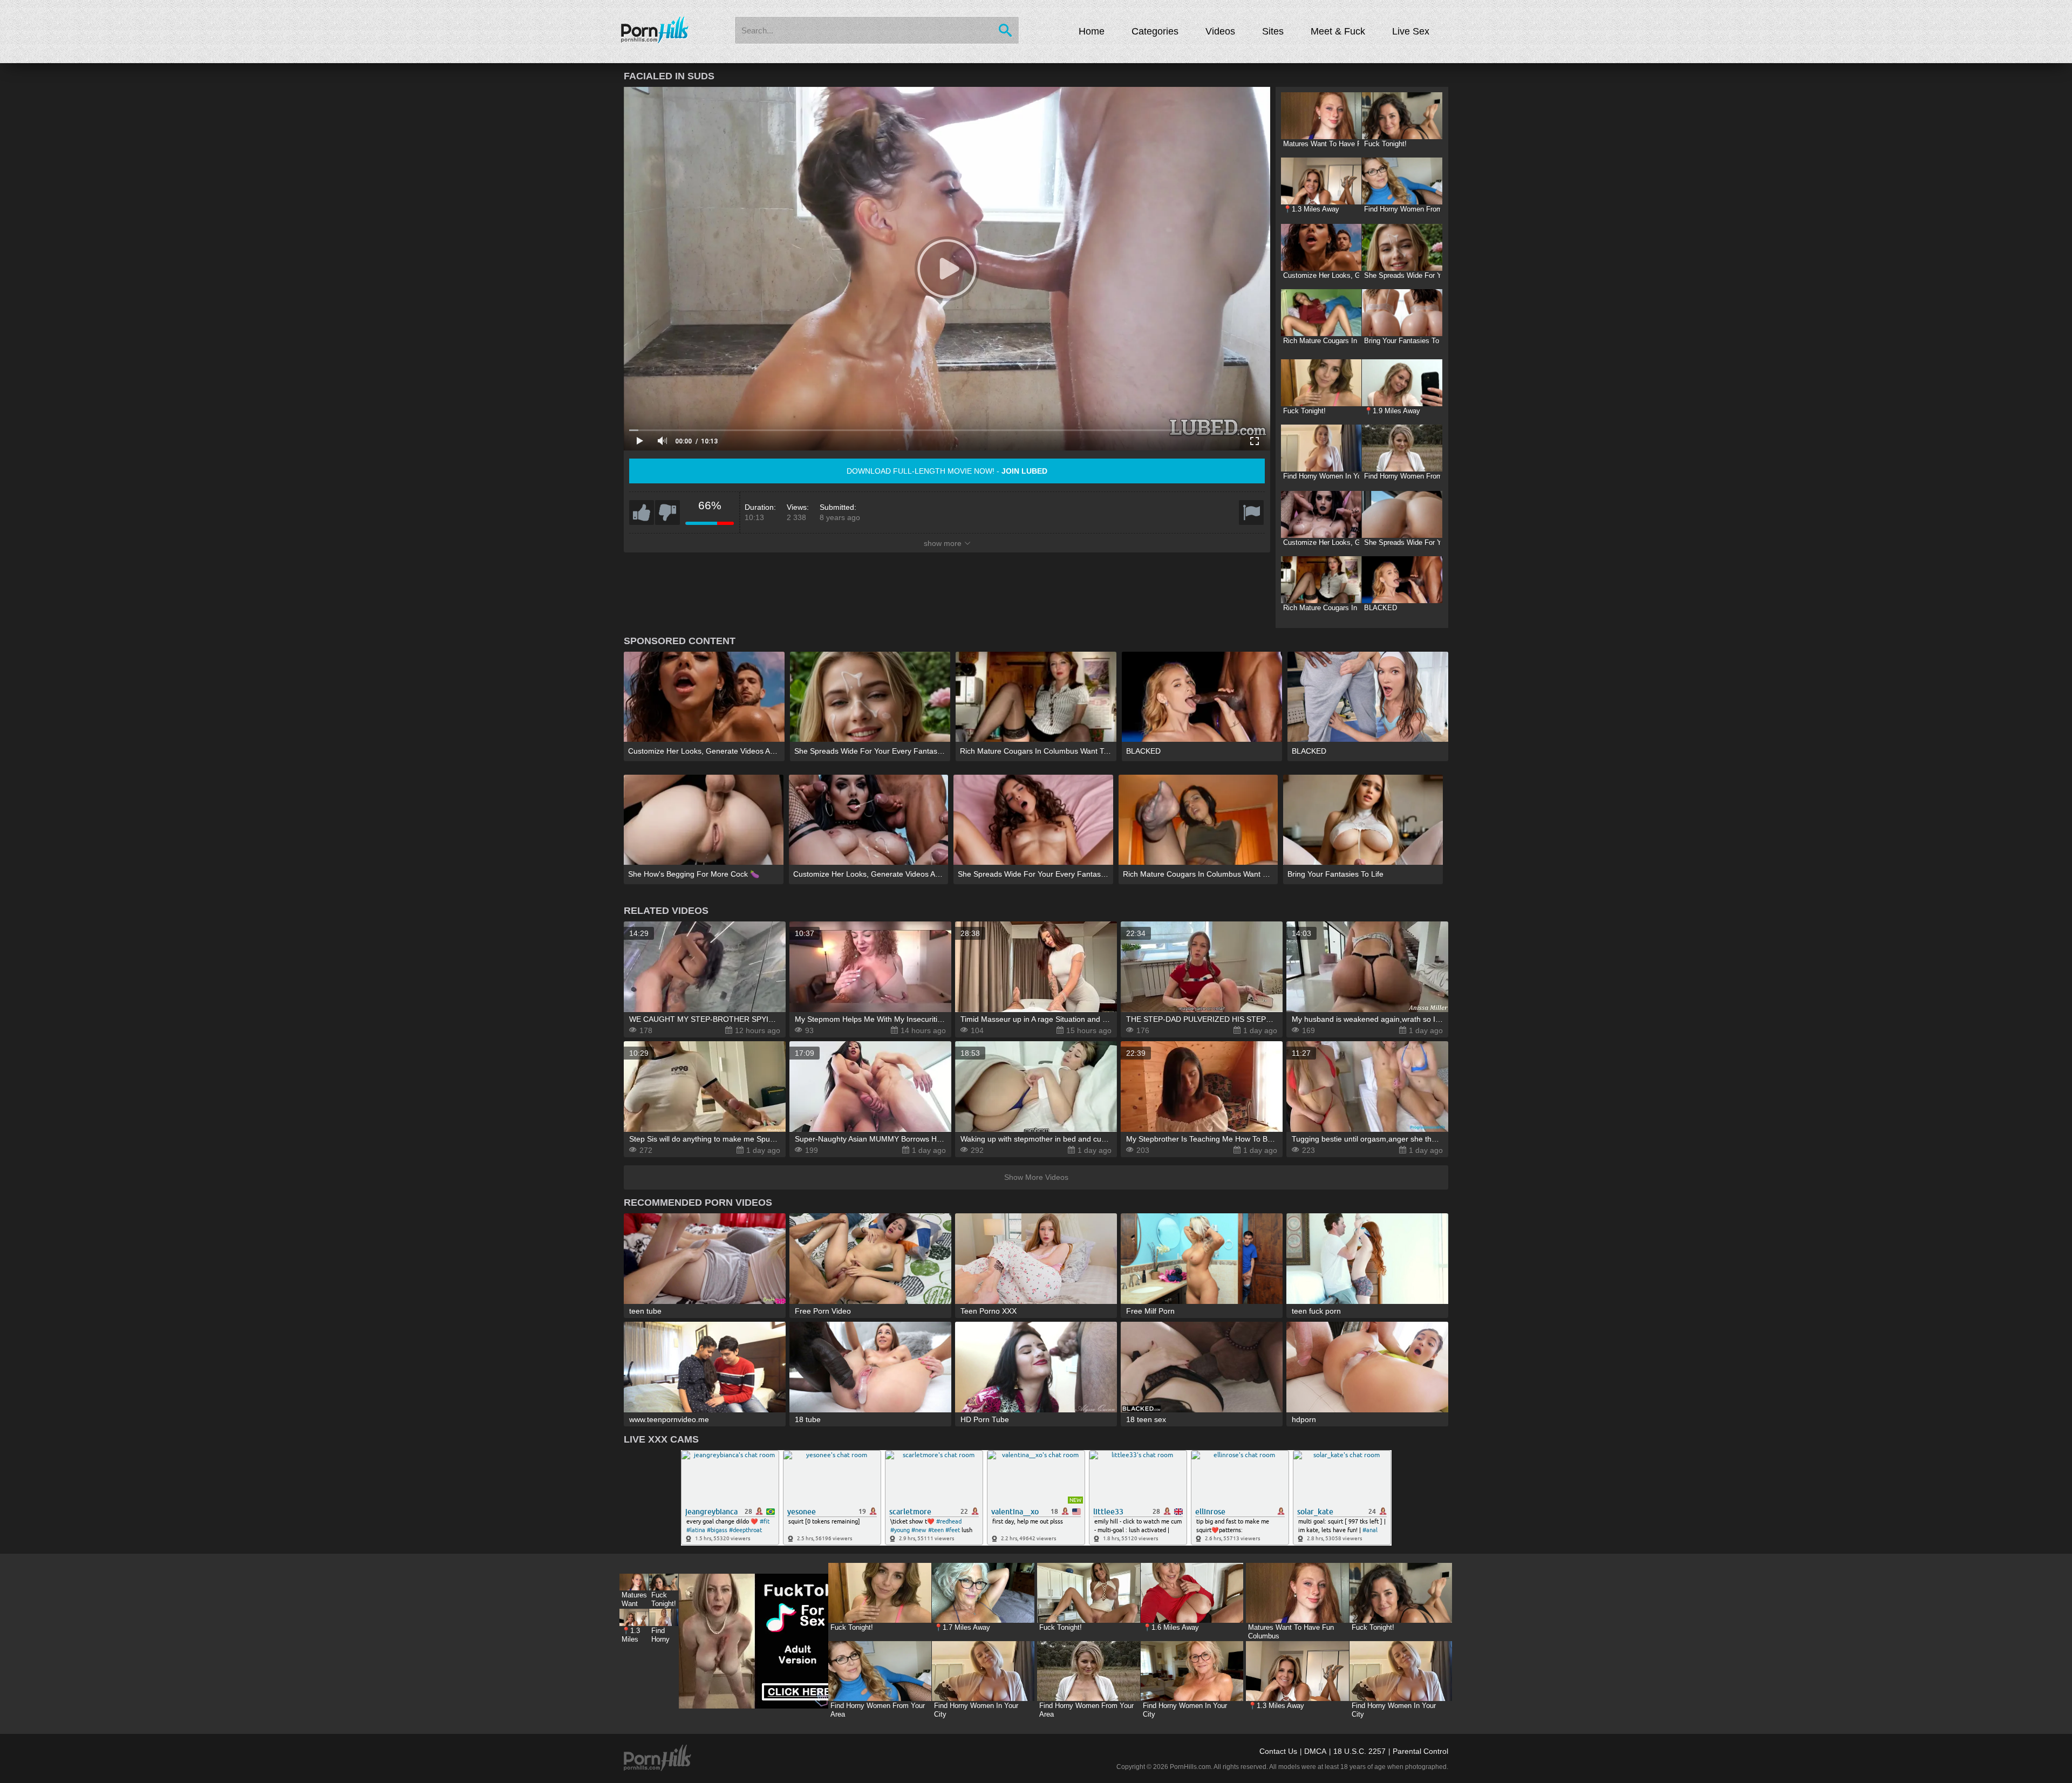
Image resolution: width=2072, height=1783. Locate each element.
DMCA (1315, 1751)
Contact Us (1278, 1751)
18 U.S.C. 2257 (1359, 1751)
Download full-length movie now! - (947, 471)
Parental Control (1420, 1751)
